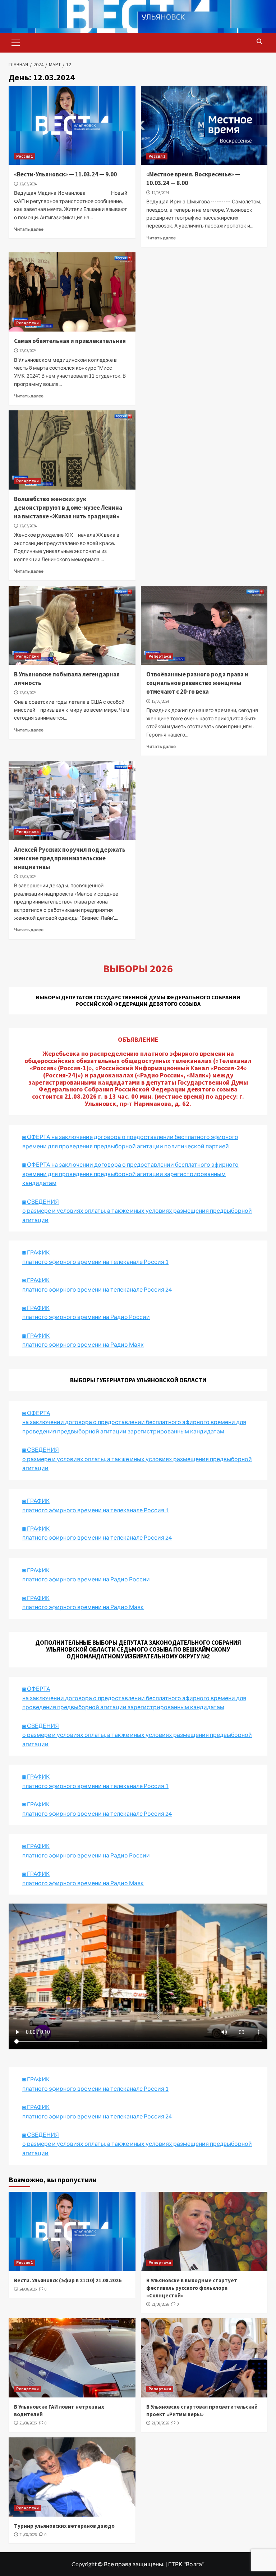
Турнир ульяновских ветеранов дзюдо (64, 2526)
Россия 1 (25, 156)
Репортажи (27, 323)
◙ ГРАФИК (36, 1252)
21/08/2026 (160, 2304)
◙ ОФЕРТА (36, 1688)
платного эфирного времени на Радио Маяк (83, 1344)
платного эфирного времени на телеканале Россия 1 (95, 1262)
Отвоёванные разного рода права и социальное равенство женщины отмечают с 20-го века (197, 683)
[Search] (259, 42)
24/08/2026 (28, 2289)
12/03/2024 (28, 184)
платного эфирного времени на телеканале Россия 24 (97, 1289)
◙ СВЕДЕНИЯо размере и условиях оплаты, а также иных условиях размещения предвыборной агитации (137, 1211)
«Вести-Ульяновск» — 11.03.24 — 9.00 (65, 174)
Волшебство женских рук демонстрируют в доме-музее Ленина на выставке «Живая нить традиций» (68, 508)
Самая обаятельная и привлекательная (70, 341)
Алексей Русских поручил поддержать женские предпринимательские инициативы (70, 858)
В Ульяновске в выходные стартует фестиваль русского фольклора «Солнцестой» (192, 2288)
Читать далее (29, 229)
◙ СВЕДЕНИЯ (41, 1726)
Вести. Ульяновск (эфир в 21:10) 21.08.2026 (68, 2280)
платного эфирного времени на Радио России (86, 1317)
